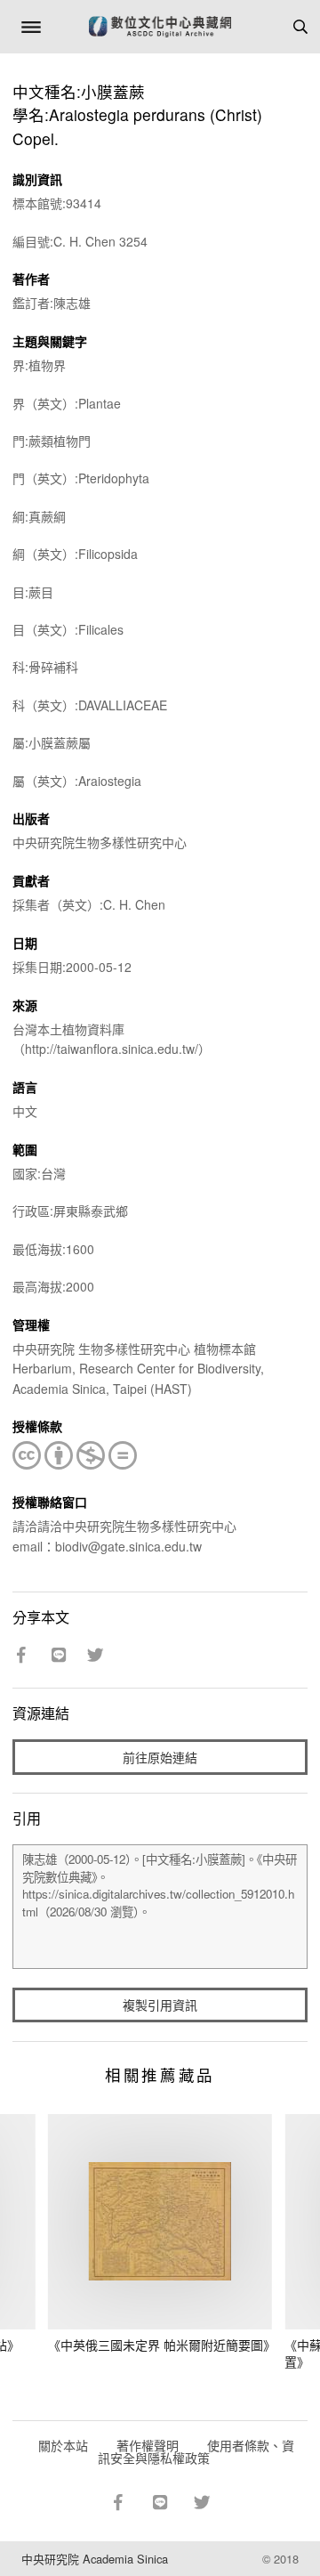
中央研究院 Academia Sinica (95, 2559)
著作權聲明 (148, 2445)
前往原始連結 (160, 1757)
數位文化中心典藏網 (160, 27)
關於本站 (63, 2445)
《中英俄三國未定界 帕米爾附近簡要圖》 (162, 2345)
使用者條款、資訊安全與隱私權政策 (196, 2451)
